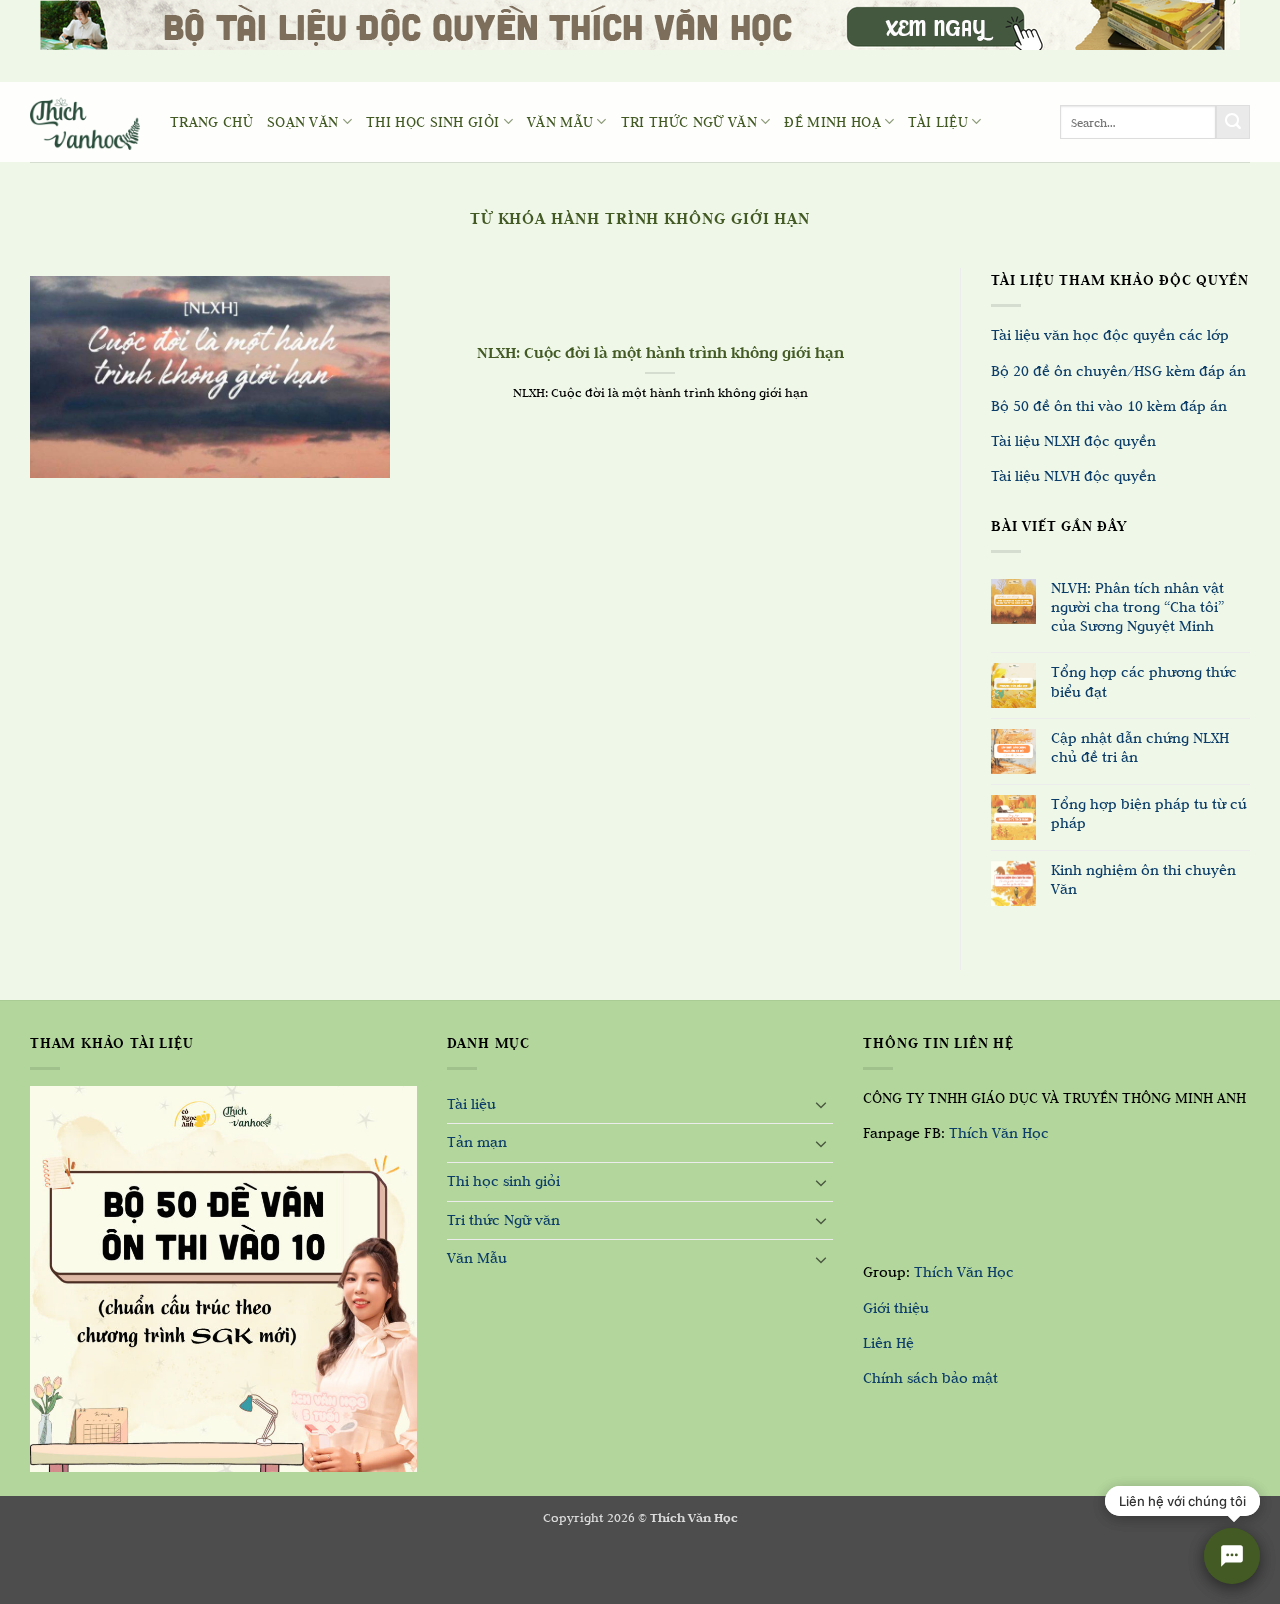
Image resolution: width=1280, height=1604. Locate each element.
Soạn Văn (303, 122)
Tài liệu (938, 122)
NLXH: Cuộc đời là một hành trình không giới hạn (660, 352)
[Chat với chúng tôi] (1232, 1556)
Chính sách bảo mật (930, 1378)
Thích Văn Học (999, 1133)
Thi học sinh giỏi (432, 122)
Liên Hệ (888, 1343)
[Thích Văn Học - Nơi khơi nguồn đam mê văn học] (85, 122)
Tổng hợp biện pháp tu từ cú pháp (1149, 813)
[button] (28, 1584)
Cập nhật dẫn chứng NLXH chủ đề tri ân (1140, 747)
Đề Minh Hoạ (832, 122)
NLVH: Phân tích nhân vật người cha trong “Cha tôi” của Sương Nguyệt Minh (1137, 607)
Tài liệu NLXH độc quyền (1073, 441)
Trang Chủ (211, 122)
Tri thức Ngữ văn (689, 122)
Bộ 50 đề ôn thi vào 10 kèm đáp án (1109, 406)
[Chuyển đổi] (821, 1104)
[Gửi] (1233, 122)
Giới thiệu (896, 1308)
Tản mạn (477, 1142)
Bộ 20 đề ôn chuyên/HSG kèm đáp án (1118, 371)
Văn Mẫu (560, 122)
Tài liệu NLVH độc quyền (1073, 476)
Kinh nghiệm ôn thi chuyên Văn (1143, 879)
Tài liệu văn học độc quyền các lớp (1110, 335)
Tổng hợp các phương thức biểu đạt (1144, 681)
